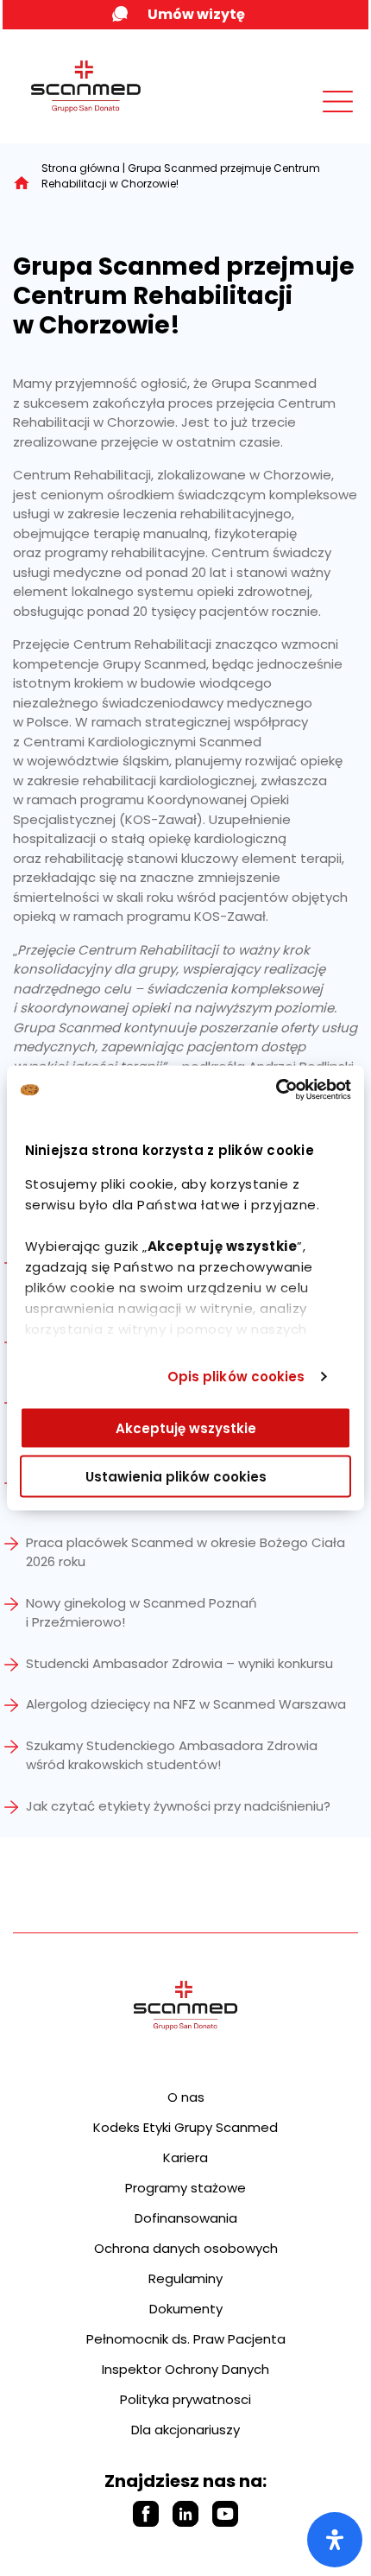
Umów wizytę (196, 14)
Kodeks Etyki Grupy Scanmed (185, 2127)
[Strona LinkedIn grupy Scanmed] (185, 2514)
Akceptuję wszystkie (186, 1428)
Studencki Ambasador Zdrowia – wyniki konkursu (179, 1663)
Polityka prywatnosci (185, 2399)
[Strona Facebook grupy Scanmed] (146, 2514)
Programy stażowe (185, 2188)
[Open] (335, 2540)
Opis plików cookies (236, 1377)
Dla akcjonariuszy (185, 2430)
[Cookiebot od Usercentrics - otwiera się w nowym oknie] (276, 1090)
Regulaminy (185, 2278)
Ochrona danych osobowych (186, 2248)
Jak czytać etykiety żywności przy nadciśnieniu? (178, 1806)
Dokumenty (186, 2309)
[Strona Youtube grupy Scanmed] (225, 2514)
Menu (299, 118)
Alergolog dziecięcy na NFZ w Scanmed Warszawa (186, 1704)
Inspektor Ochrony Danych (185, 2369)
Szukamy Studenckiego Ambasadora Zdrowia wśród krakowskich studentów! (172, 1755)
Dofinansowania (186, 2218)
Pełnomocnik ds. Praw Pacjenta (186, 2339)
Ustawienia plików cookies (176, 1477)
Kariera (185, 2157)
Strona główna (81, 168)
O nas (186, 2097)
